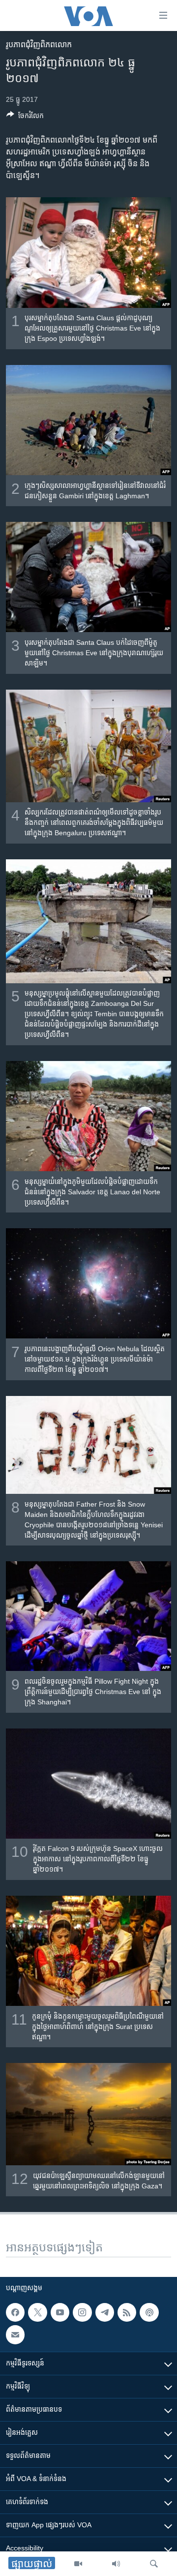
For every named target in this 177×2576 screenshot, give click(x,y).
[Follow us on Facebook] (15, 2312)
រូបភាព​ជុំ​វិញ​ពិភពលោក (39, 45)
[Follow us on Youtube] (60, 2312)
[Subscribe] (15, 2334)
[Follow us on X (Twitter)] (37, 2312)
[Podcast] (149, 2312)
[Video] (78, 2564)
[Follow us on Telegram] (105, 2312)
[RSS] (127, 2312)
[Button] (25, 117)
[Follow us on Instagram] (82, 2312)
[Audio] (116, 2564)
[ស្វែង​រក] (154, 2564)
